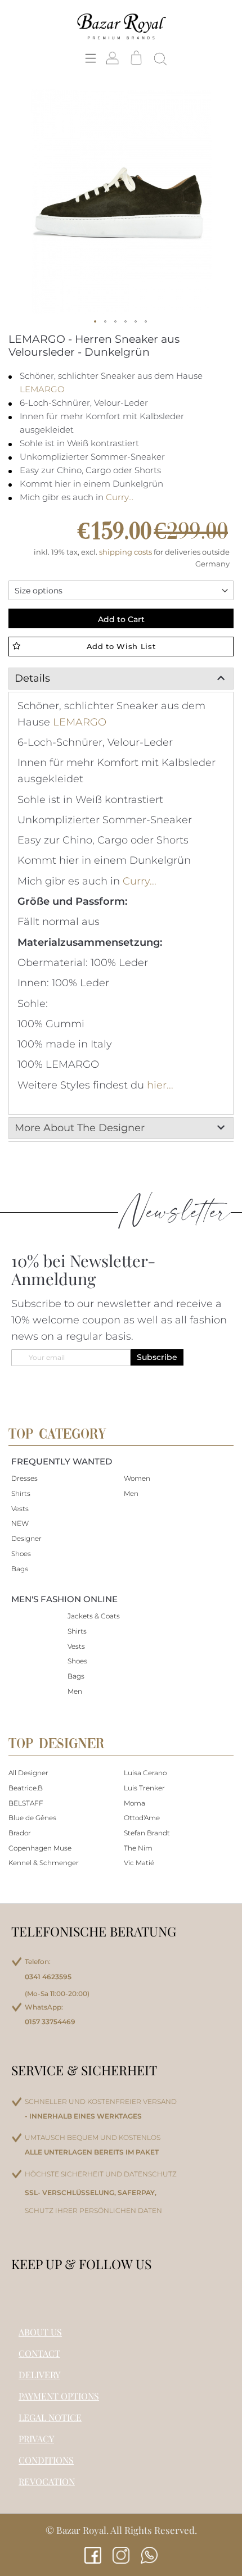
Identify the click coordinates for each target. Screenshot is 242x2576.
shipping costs (126, 552)
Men (131, 1493)
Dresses (24, 1478)
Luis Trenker (144, 1788)
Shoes (21, 1554)
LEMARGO (42, 389)
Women (137, 1478)
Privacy (36, 2439)
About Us (40, 2332)
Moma (135, 1803)
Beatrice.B (26, 1788)
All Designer (28, 1773)
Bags (20, 1569)
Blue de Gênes (32, 1818)
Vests (20, 1509)
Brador (20, 1833)
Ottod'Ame (142, 1818)
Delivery (39, 2375)
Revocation (47, 2481)
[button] (96, 322)
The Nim (138, 1848)
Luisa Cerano (145, 1773)
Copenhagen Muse (40, 1848)
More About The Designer (80, 1128)
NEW (20, 1523)
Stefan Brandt (147, 1833)
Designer (26, 1538)
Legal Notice (50, 2417)
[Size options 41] (121, 590)
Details (32, 678)
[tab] (121, 679)
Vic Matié (139, 1863)
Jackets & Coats (94, 1616)
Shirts (21, 1493)
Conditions (46, 2460)
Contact (39, 2353)
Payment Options (59, 2396)
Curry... (120, 497)
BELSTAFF (26, 1803)
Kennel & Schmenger (44, 1863)
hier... (160, 1085)
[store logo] (121, 26)
